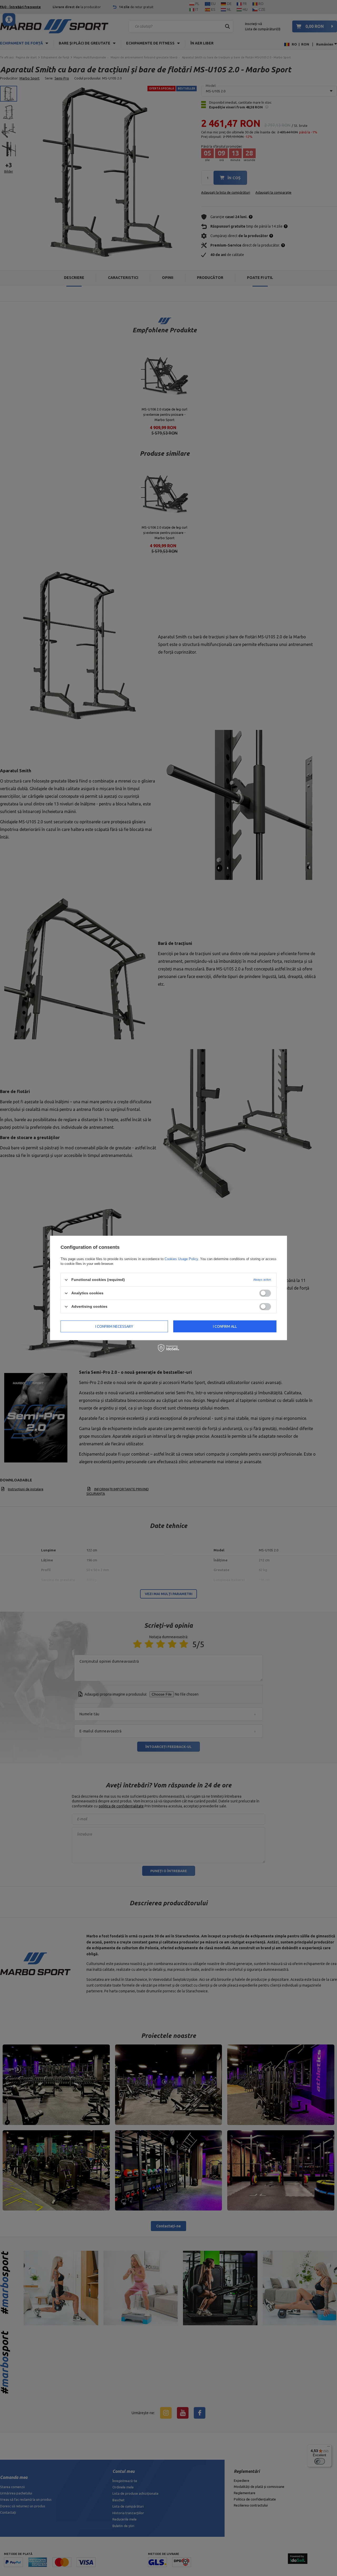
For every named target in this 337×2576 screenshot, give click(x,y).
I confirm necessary (114, 1326)
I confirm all (225, 1326)
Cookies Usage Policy (181, 1259)
